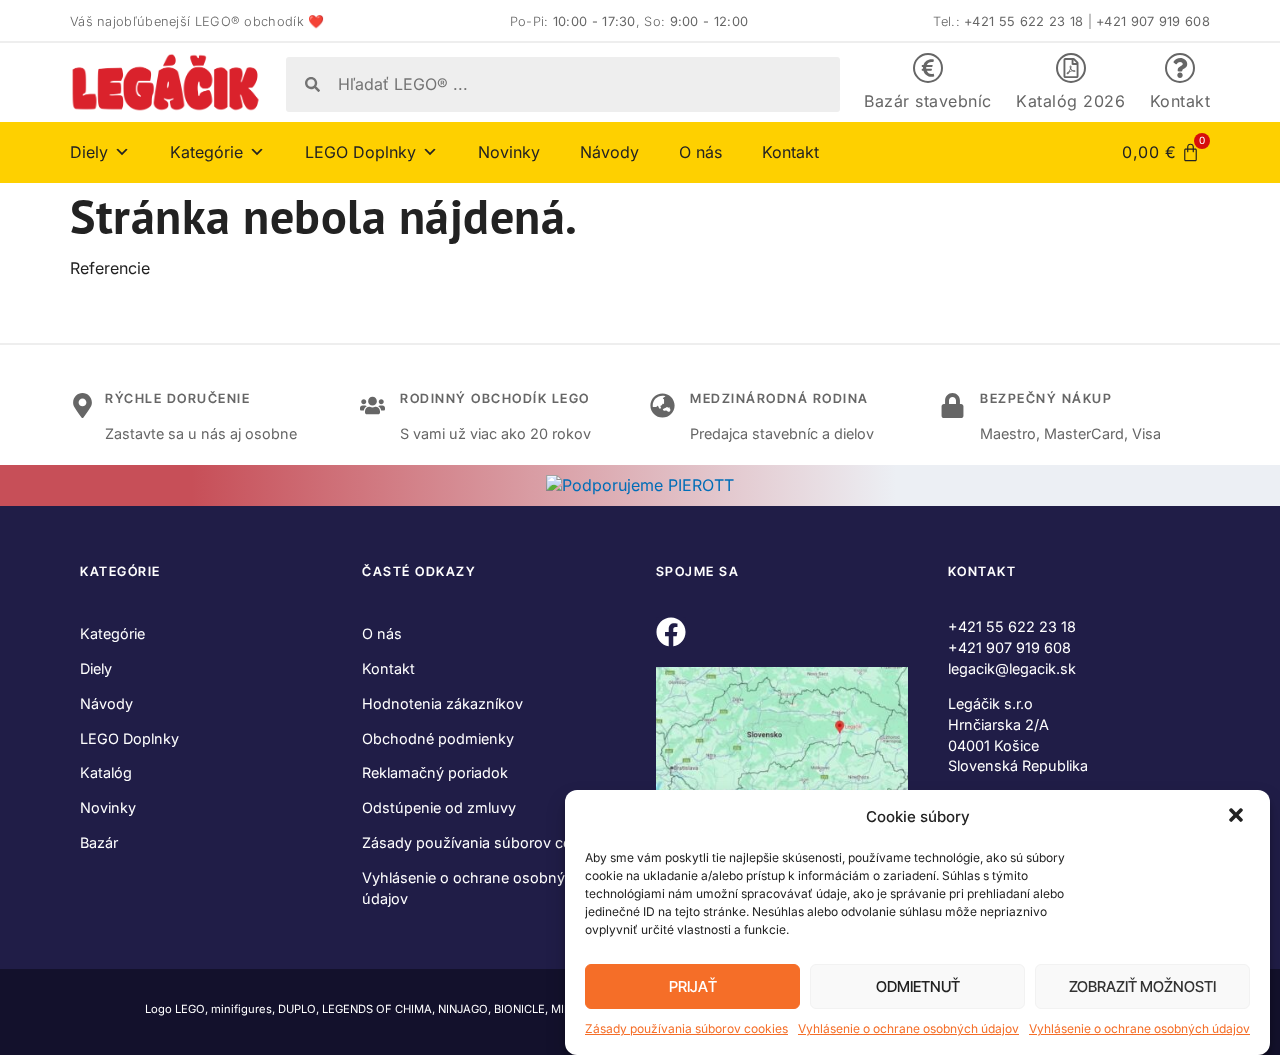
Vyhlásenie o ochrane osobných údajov (908, 1028)
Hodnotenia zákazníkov (442, 703)
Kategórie (112, 633)
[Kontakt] (1180, 68)
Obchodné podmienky (438, 738)
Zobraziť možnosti (1142, 986)
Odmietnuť (918, 986)
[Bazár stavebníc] (928, 68)
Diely (96, 668)
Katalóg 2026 (1070, 101)
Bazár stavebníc (928, 101)
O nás (700, 152)
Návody (609, 152)
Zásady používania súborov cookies (686, 1028)
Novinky (509, 152)
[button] (1238, 817)
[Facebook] (671, 632)
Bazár (99, 842)
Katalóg (106, 772)
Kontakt (1180, 101)
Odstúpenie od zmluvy (439, 807)
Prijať (693, 986)
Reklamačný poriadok (435, 772)
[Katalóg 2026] (1071, 68)
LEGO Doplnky (129, 738)
